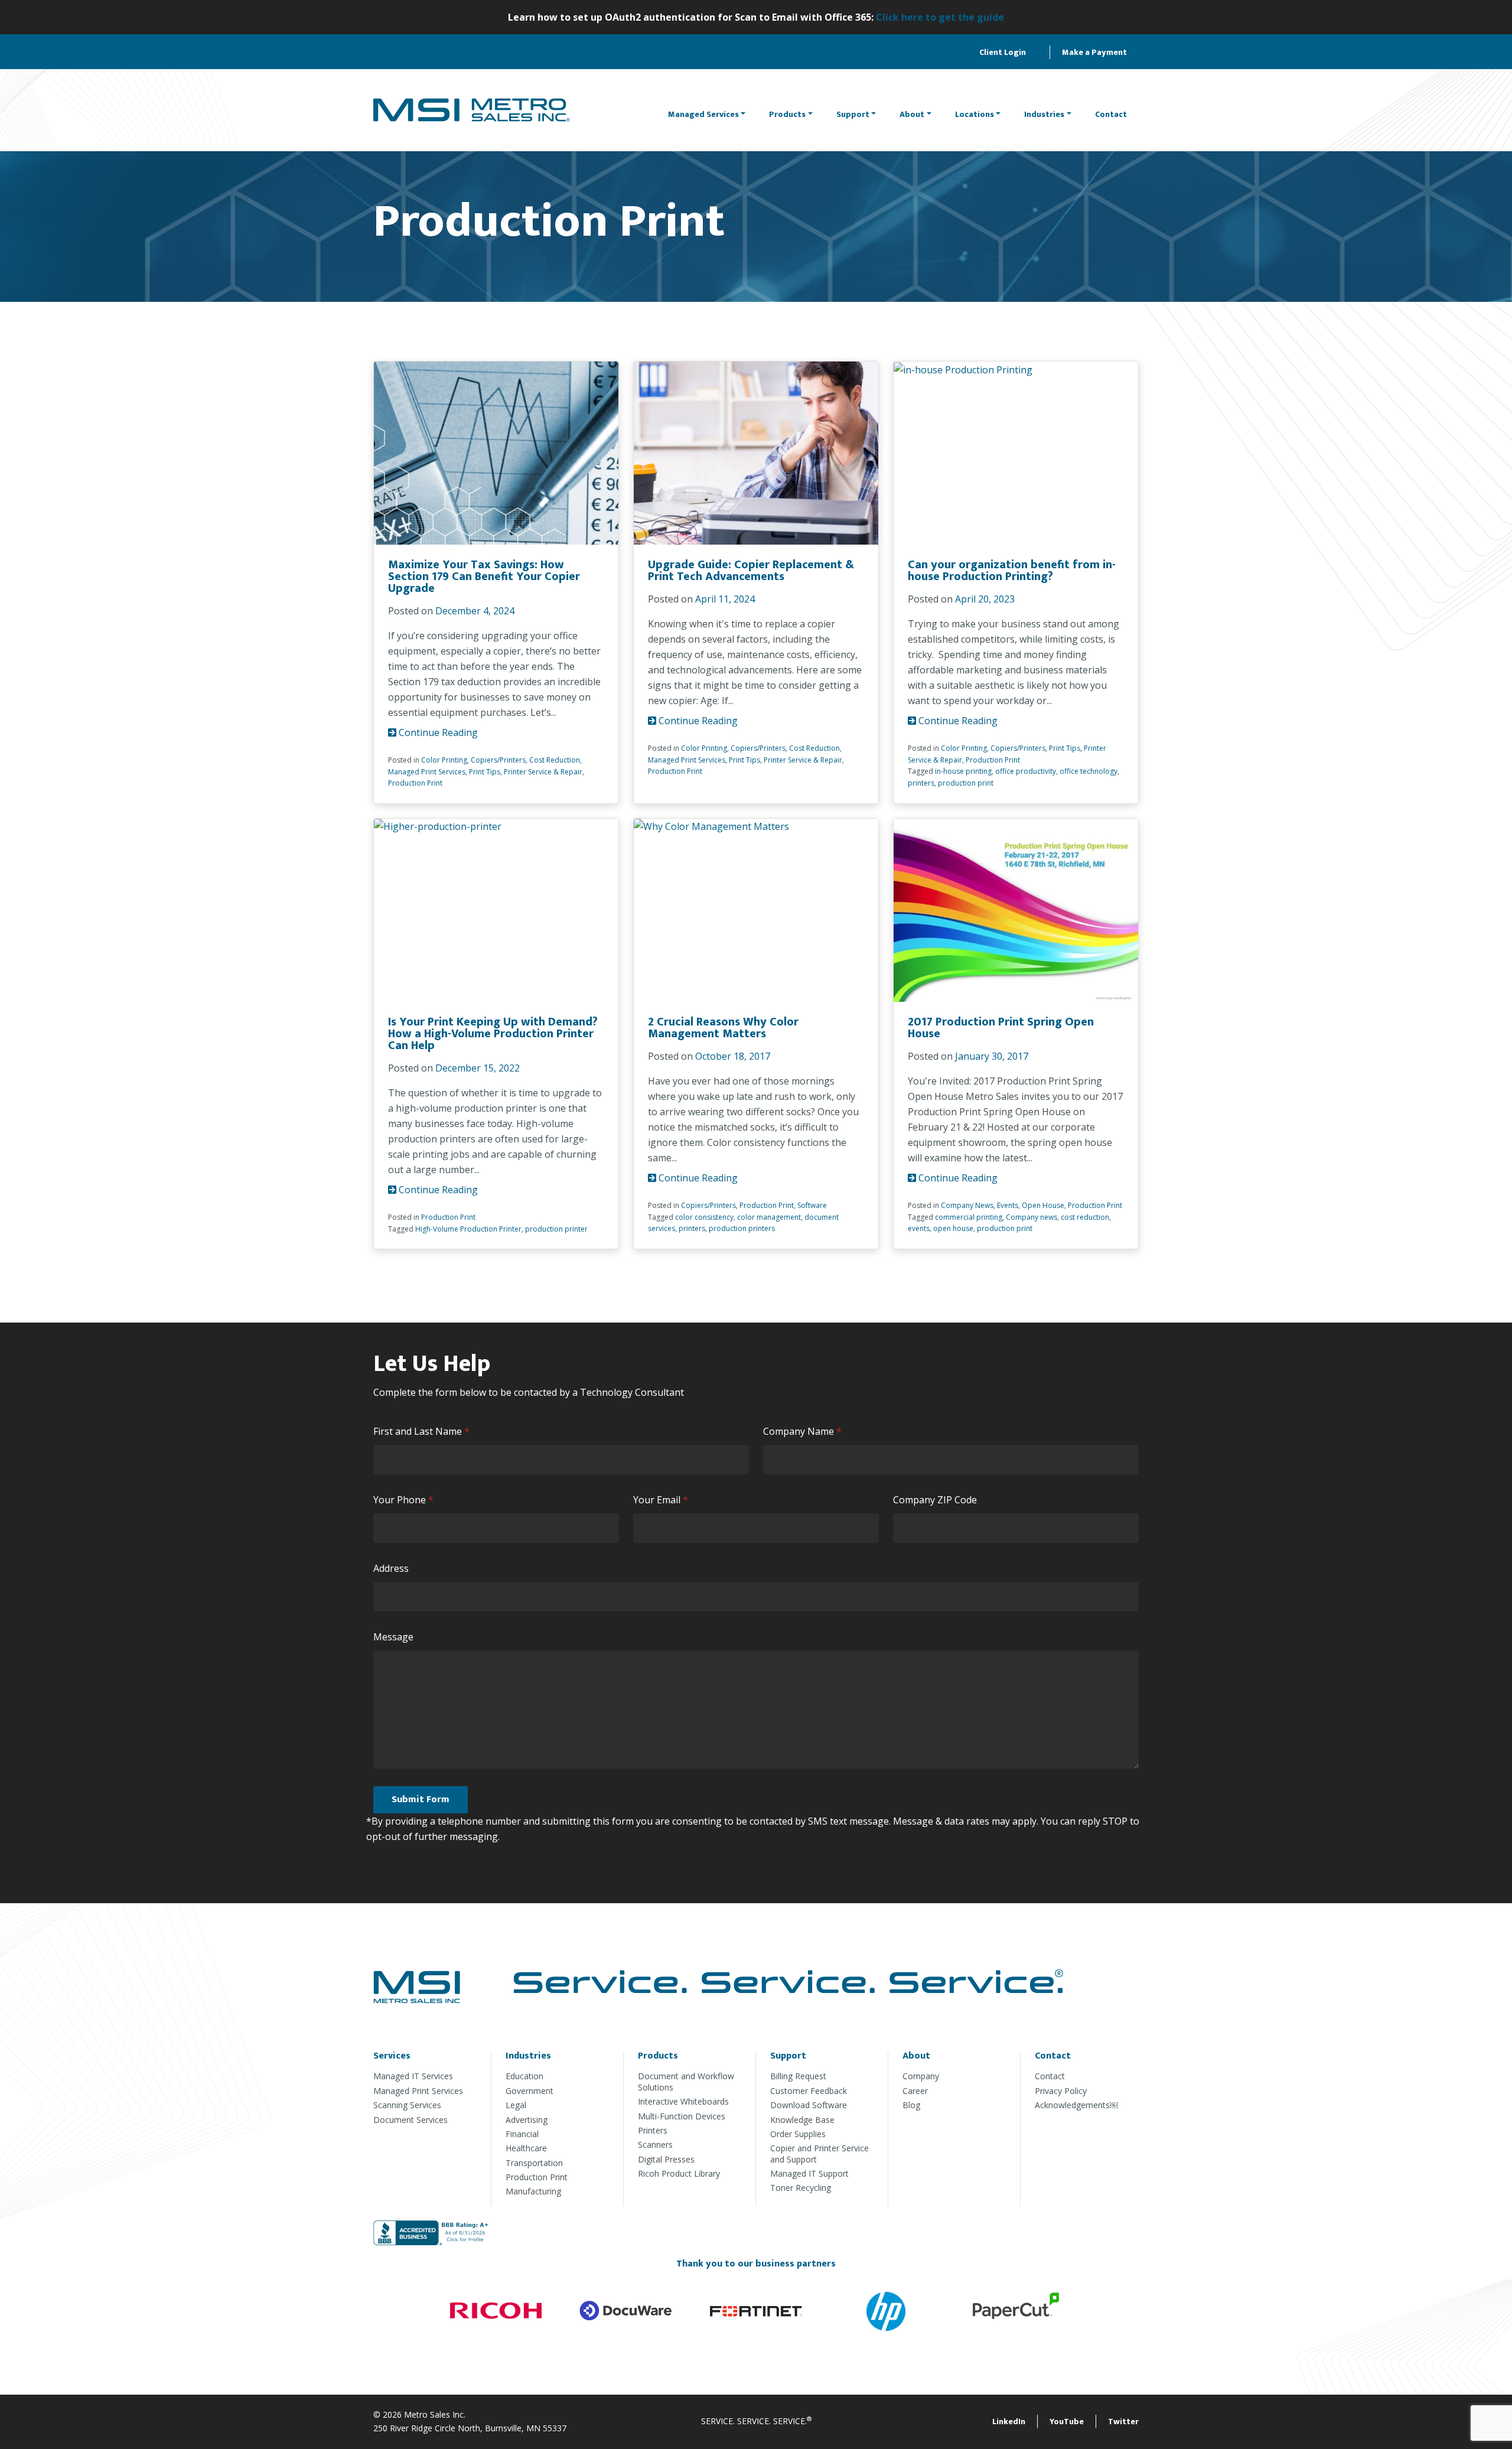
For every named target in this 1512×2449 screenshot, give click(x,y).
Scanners (655, 2144)
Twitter (1123, 2422)
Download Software (809, 2105)
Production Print (415, 783)
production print (966, 783)
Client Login (1003, 52)
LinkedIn (1009, 2422)
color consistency (704, 1217)
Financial (522, 2134)
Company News (967, 1205)
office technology (1089, 771)
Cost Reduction (555, 760)
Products (787, 114)
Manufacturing (533, 2191)
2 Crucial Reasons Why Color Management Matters (723, 1028)
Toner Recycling (801, 2188)
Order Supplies (798, 2134)
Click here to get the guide (940, 17)
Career (915, 2091)
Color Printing (444, 760)
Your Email (663, 1500)
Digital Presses (666, 2159)
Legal (516, 2105)
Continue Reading (437, 732)
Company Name (805, 1432)
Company (921, 2076)
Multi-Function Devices (682, 2116)
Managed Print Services (427, 772)
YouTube (1067, 2422)
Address (391, 1568)
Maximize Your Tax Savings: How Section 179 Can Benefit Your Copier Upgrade (484, 577)
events (919, 1228)
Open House (1043, 1205)
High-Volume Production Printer (468, 1229)
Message (393, 1637)
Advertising (527, 2120)
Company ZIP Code (935, 1500)
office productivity (1026, 771)
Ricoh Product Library (679, 2173)
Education (524, 2076)
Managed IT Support (809, 2173)
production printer (556, 1229)
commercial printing (969, 1217)
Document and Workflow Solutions (686, 2081)
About (912, 114)
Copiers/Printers (498, 760)
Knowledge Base (802, 2120)
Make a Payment (1094, 52)
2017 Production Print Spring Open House (1001, 1028)
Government (529, 2091)
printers (921, 783)
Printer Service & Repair (543, 772)
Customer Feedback (809, 2091)
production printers (742, 1228)
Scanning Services (407, 2105)
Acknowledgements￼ (1076, 2105)
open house (953, 1228)
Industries (1044, 114)
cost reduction (1085, 1217)
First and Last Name (424, 1432)
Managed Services (703, 114)
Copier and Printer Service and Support (819, 2153)
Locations (975, 114)
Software (812, 1205)
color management (769, 1217)
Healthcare (526, 2148)
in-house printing (963, 771)
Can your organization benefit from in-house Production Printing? (1012, 571)
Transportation (534, 2163)
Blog (911, 2105)
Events (1008, 1205)
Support (853, 114)
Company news (1032, 1217)
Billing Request (798, 2076)
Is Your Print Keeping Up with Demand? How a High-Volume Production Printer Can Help (493, 1034)
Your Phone (406, 1500)
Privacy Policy (1061, 2091)
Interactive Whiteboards (683, 2101)
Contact (1111, 114)
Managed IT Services (413, 2076)
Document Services (410, 2120)
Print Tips (485, 772)
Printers (653, 2130)
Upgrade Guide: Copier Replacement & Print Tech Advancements (751, 571)
